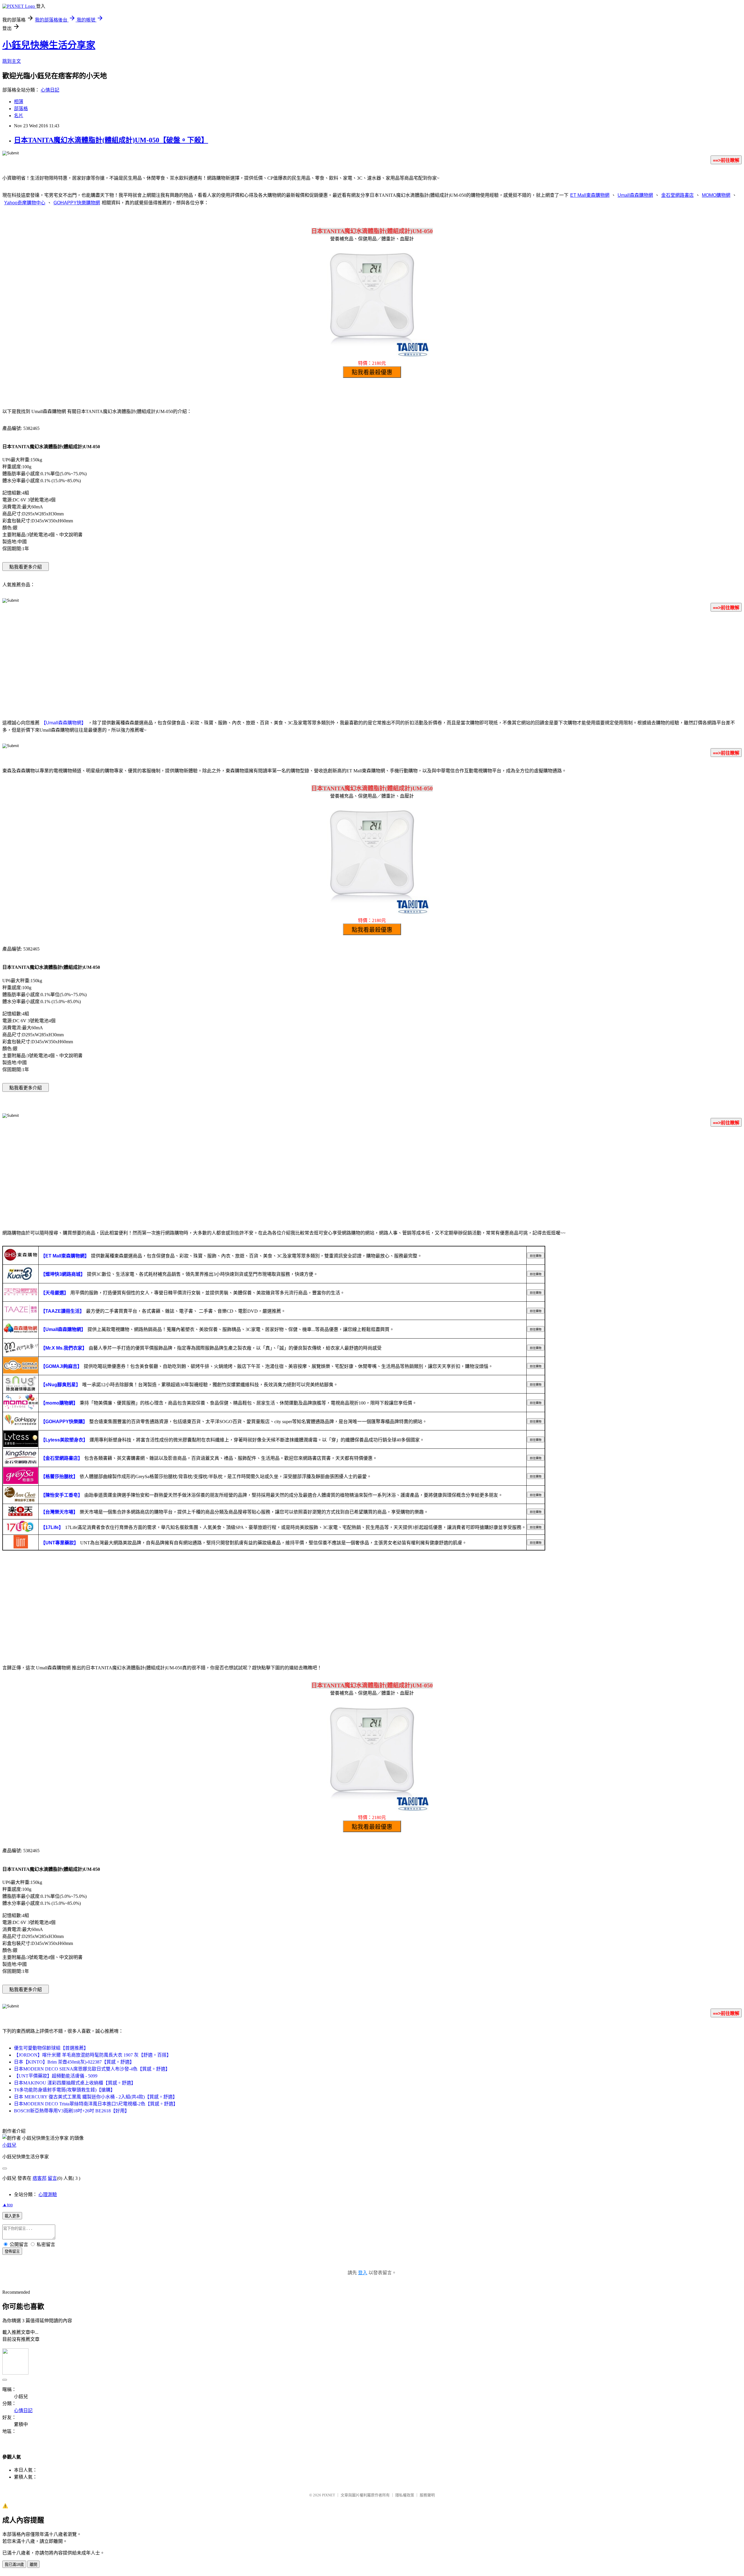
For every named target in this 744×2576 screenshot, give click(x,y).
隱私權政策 (405, 2495)
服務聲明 (427, 2495)
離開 (33, 2565)
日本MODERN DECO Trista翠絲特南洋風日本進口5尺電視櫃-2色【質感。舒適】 (96, 2104)
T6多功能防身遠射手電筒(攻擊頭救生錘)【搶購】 (65, 2090)
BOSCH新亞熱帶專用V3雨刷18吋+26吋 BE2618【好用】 (72, 2111)
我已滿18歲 (14, 2565)
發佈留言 (12, 2251)
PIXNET (329, 2495)
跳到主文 (12, 61)
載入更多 (12, 2216)
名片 (19, 116)
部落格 (21, 109)
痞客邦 (40, 2178)
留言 (52, 2178)
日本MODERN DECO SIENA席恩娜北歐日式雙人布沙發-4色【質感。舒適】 (92, 2069)
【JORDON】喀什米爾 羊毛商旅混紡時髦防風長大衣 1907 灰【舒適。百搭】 (93, 2055)
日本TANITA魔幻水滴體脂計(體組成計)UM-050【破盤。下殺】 (111, 140)
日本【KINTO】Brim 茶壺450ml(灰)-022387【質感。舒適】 (74, 2062)
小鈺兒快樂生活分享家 (49, 45)
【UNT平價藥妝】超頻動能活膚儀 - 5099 (56, 2076)
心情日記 (50, 90)
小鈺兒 (9, 2145)
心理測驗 (48, 2194)
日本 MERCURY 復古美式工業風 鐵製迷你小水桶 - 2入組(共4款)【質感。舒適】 (96, 2097)
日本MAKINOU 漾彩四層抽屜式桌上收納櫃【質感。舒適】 (75, 2083)
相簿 (19, 102)
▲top (8, 2205)
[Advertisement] (372, 662)
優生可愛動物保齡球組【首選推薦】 (51, 2048)
